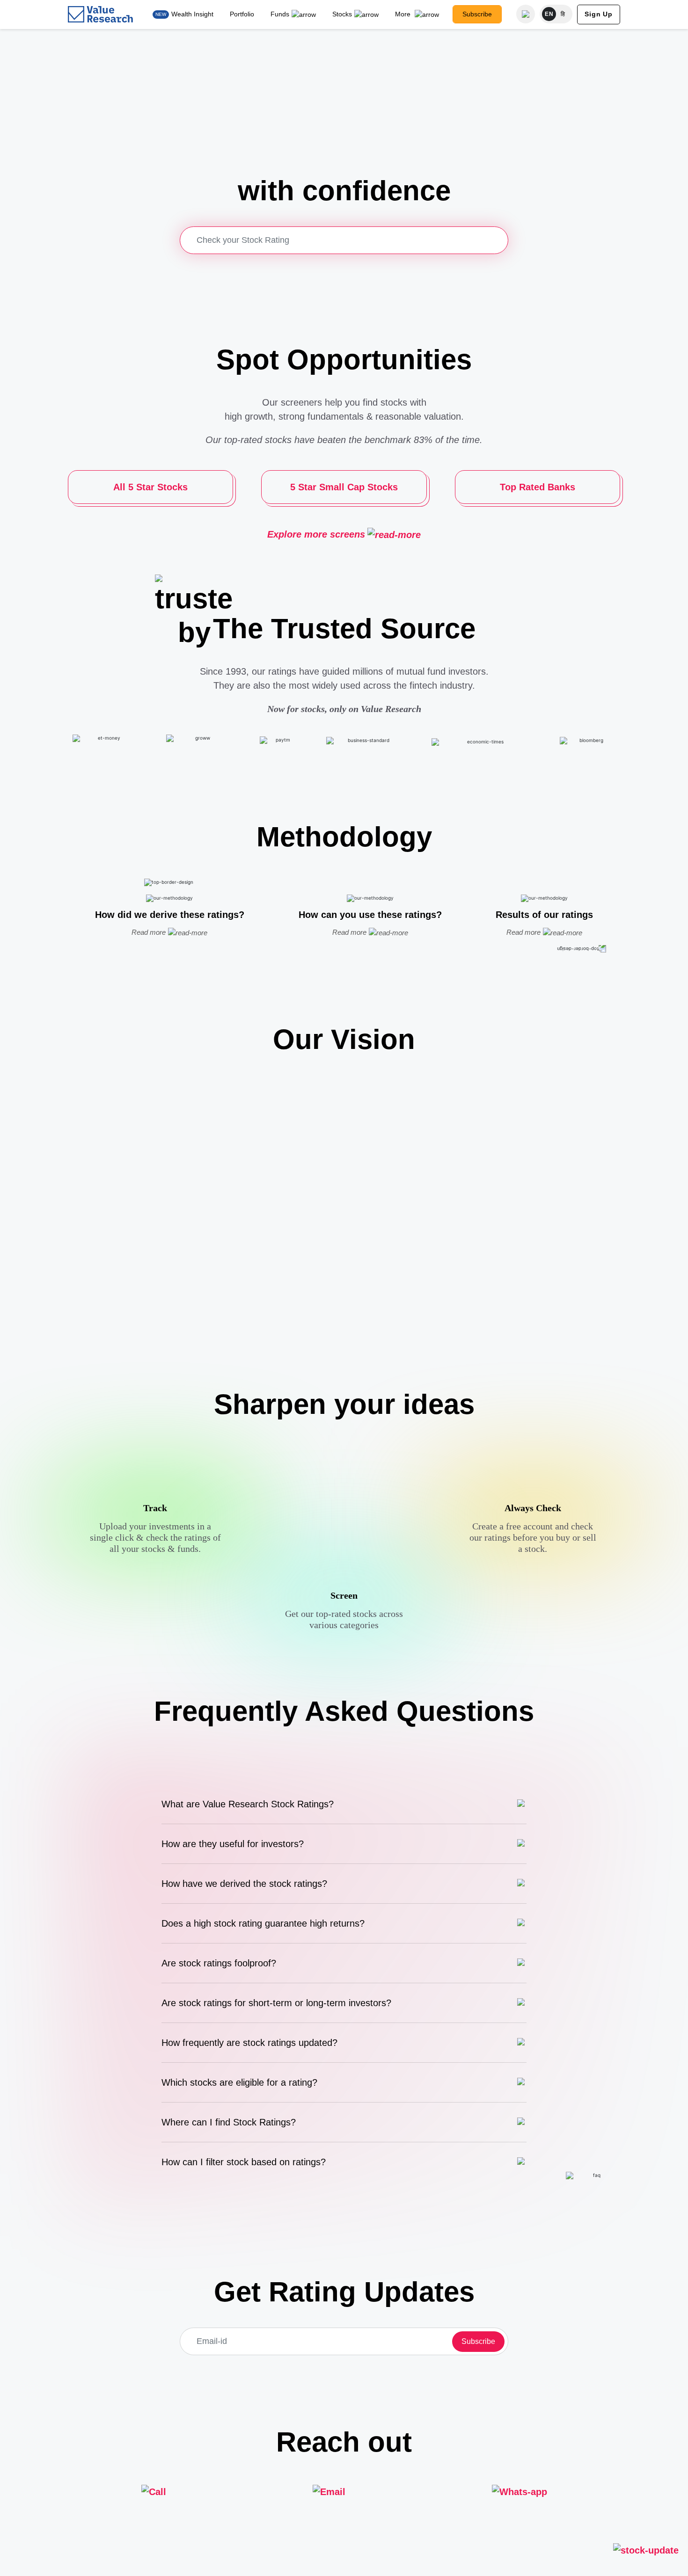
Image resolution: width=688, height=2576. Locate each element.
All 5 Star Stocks (150, 487)
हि (563, 14)
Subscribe (477, 14)
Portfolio (242, 14)
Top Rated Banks (538, 487)
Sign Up (599, 14)
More (404, 14)
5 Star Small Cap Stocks (344, 487)
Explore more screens (316, 534)
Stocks (342, 14)
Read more (149, 932)
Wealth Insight (192, 14)
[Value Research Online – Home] (101, 14)
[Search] (526, 14)
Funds (280, 14)
